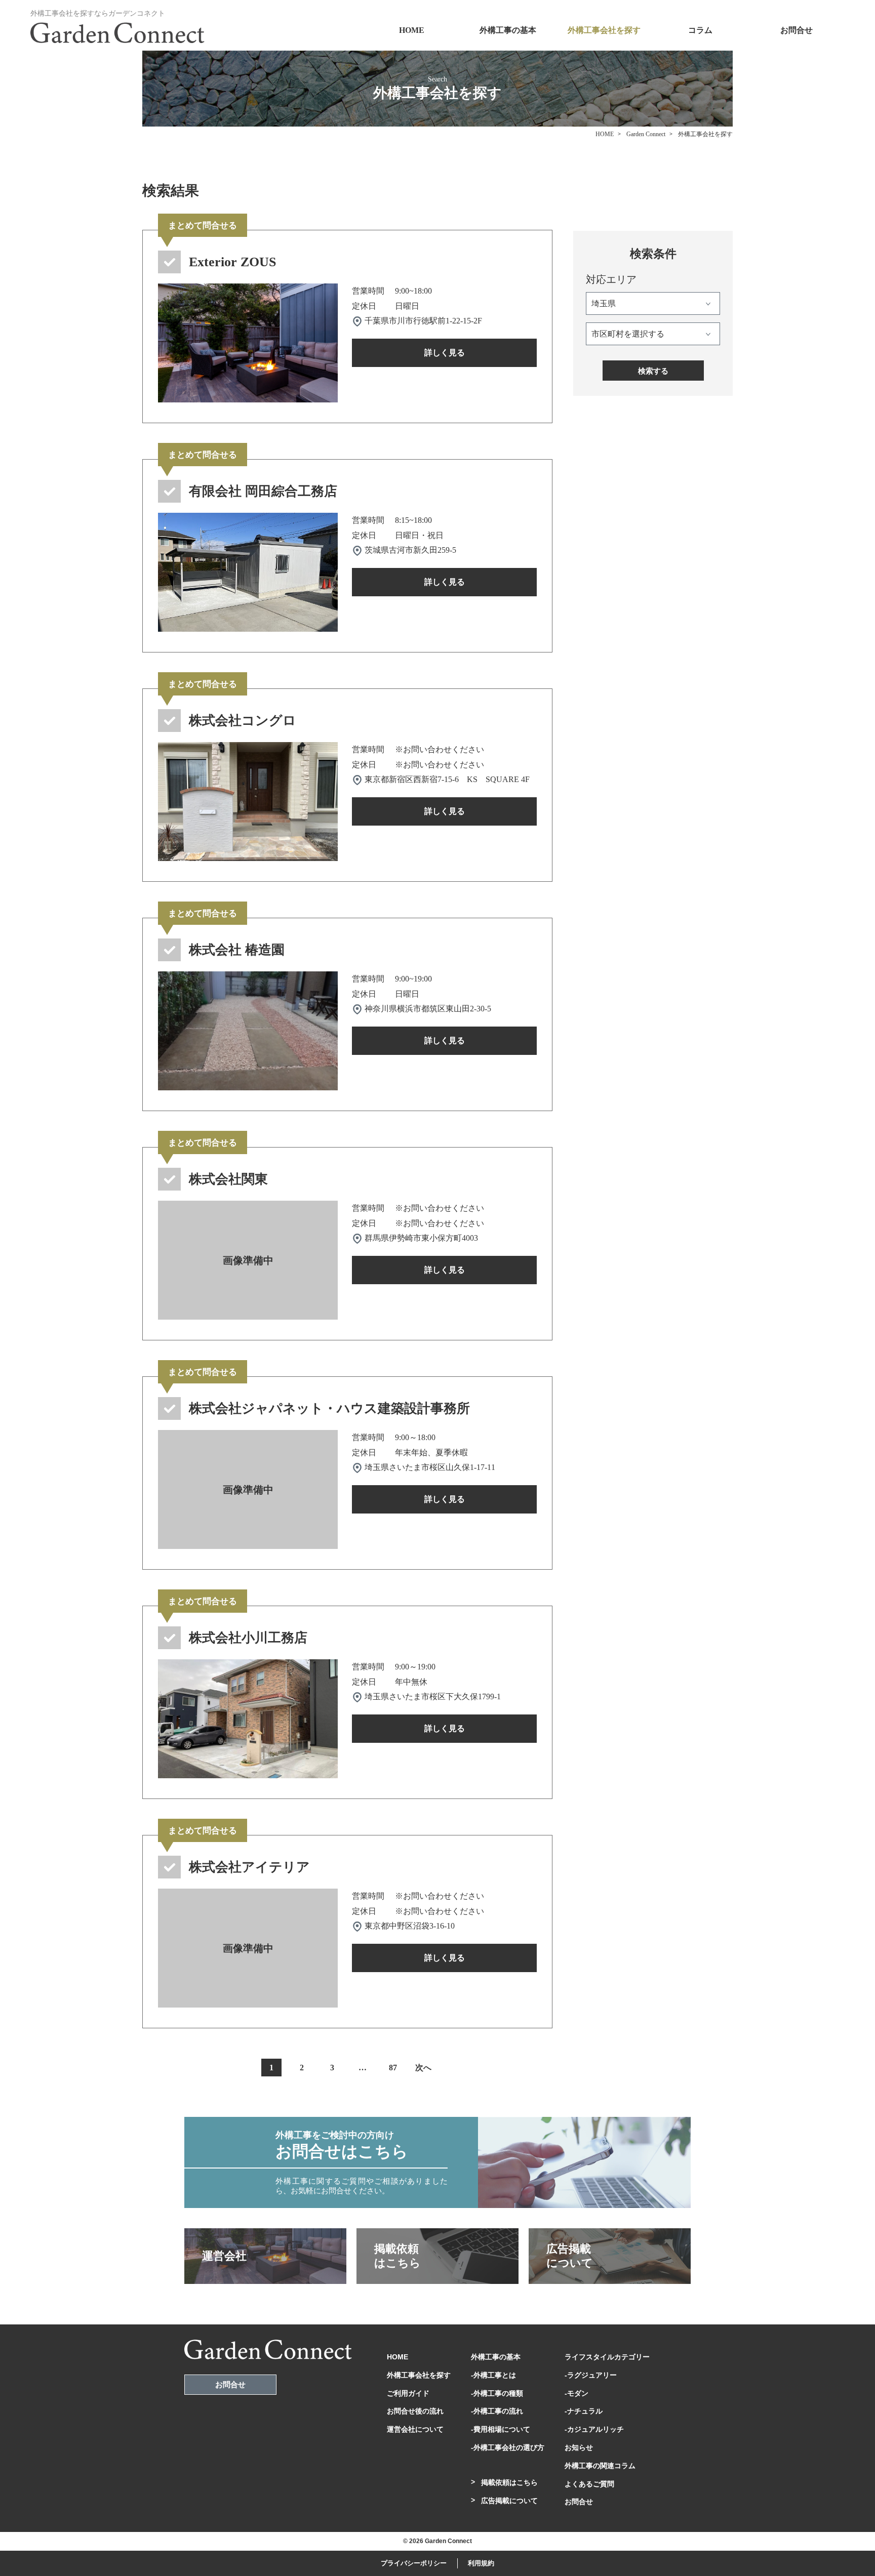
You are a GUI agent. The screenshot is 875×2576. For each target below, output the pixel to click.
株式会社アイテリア (249, 1867)
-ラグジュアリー (591, 2375)
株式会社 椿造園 (237, 950)
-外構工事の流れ (497, 2411)
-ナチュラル (584, 2411)
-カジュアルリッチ (594, 2429)
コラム (700, 30)
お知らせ (579, 2447)
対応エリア (611, 279)
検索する (653, 371)
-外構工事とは (493, 2375)
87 (393, 2068)
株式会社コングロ (243, 721)
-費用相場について (501, 2429)
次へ (423, 2068)
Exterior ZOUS (232, 262)
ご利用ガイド (408, 2393)
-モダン (576, 2393)
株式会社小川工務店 (248, 1638)
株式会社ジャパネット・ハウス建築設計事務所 (329, 1408)
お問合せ (797, 30)
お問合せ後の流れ (415, 2411)
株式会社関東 (228, 1179)
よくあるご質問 (589, 2484)
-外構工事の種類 (497, 2393)
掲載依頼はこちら (509, 2482)
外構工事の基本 (508, 30)
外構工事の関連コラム (600, 2466)
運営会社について (415, 2429)
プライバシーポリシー (414, 2563)
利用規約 (481, 2563)
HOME (412, 30)
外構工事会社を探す (604, 30)
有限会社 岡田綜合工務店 (263, 491)
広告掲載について (509, 2501)
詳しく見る (445, 353)
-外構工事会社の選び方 (508, 2447)
